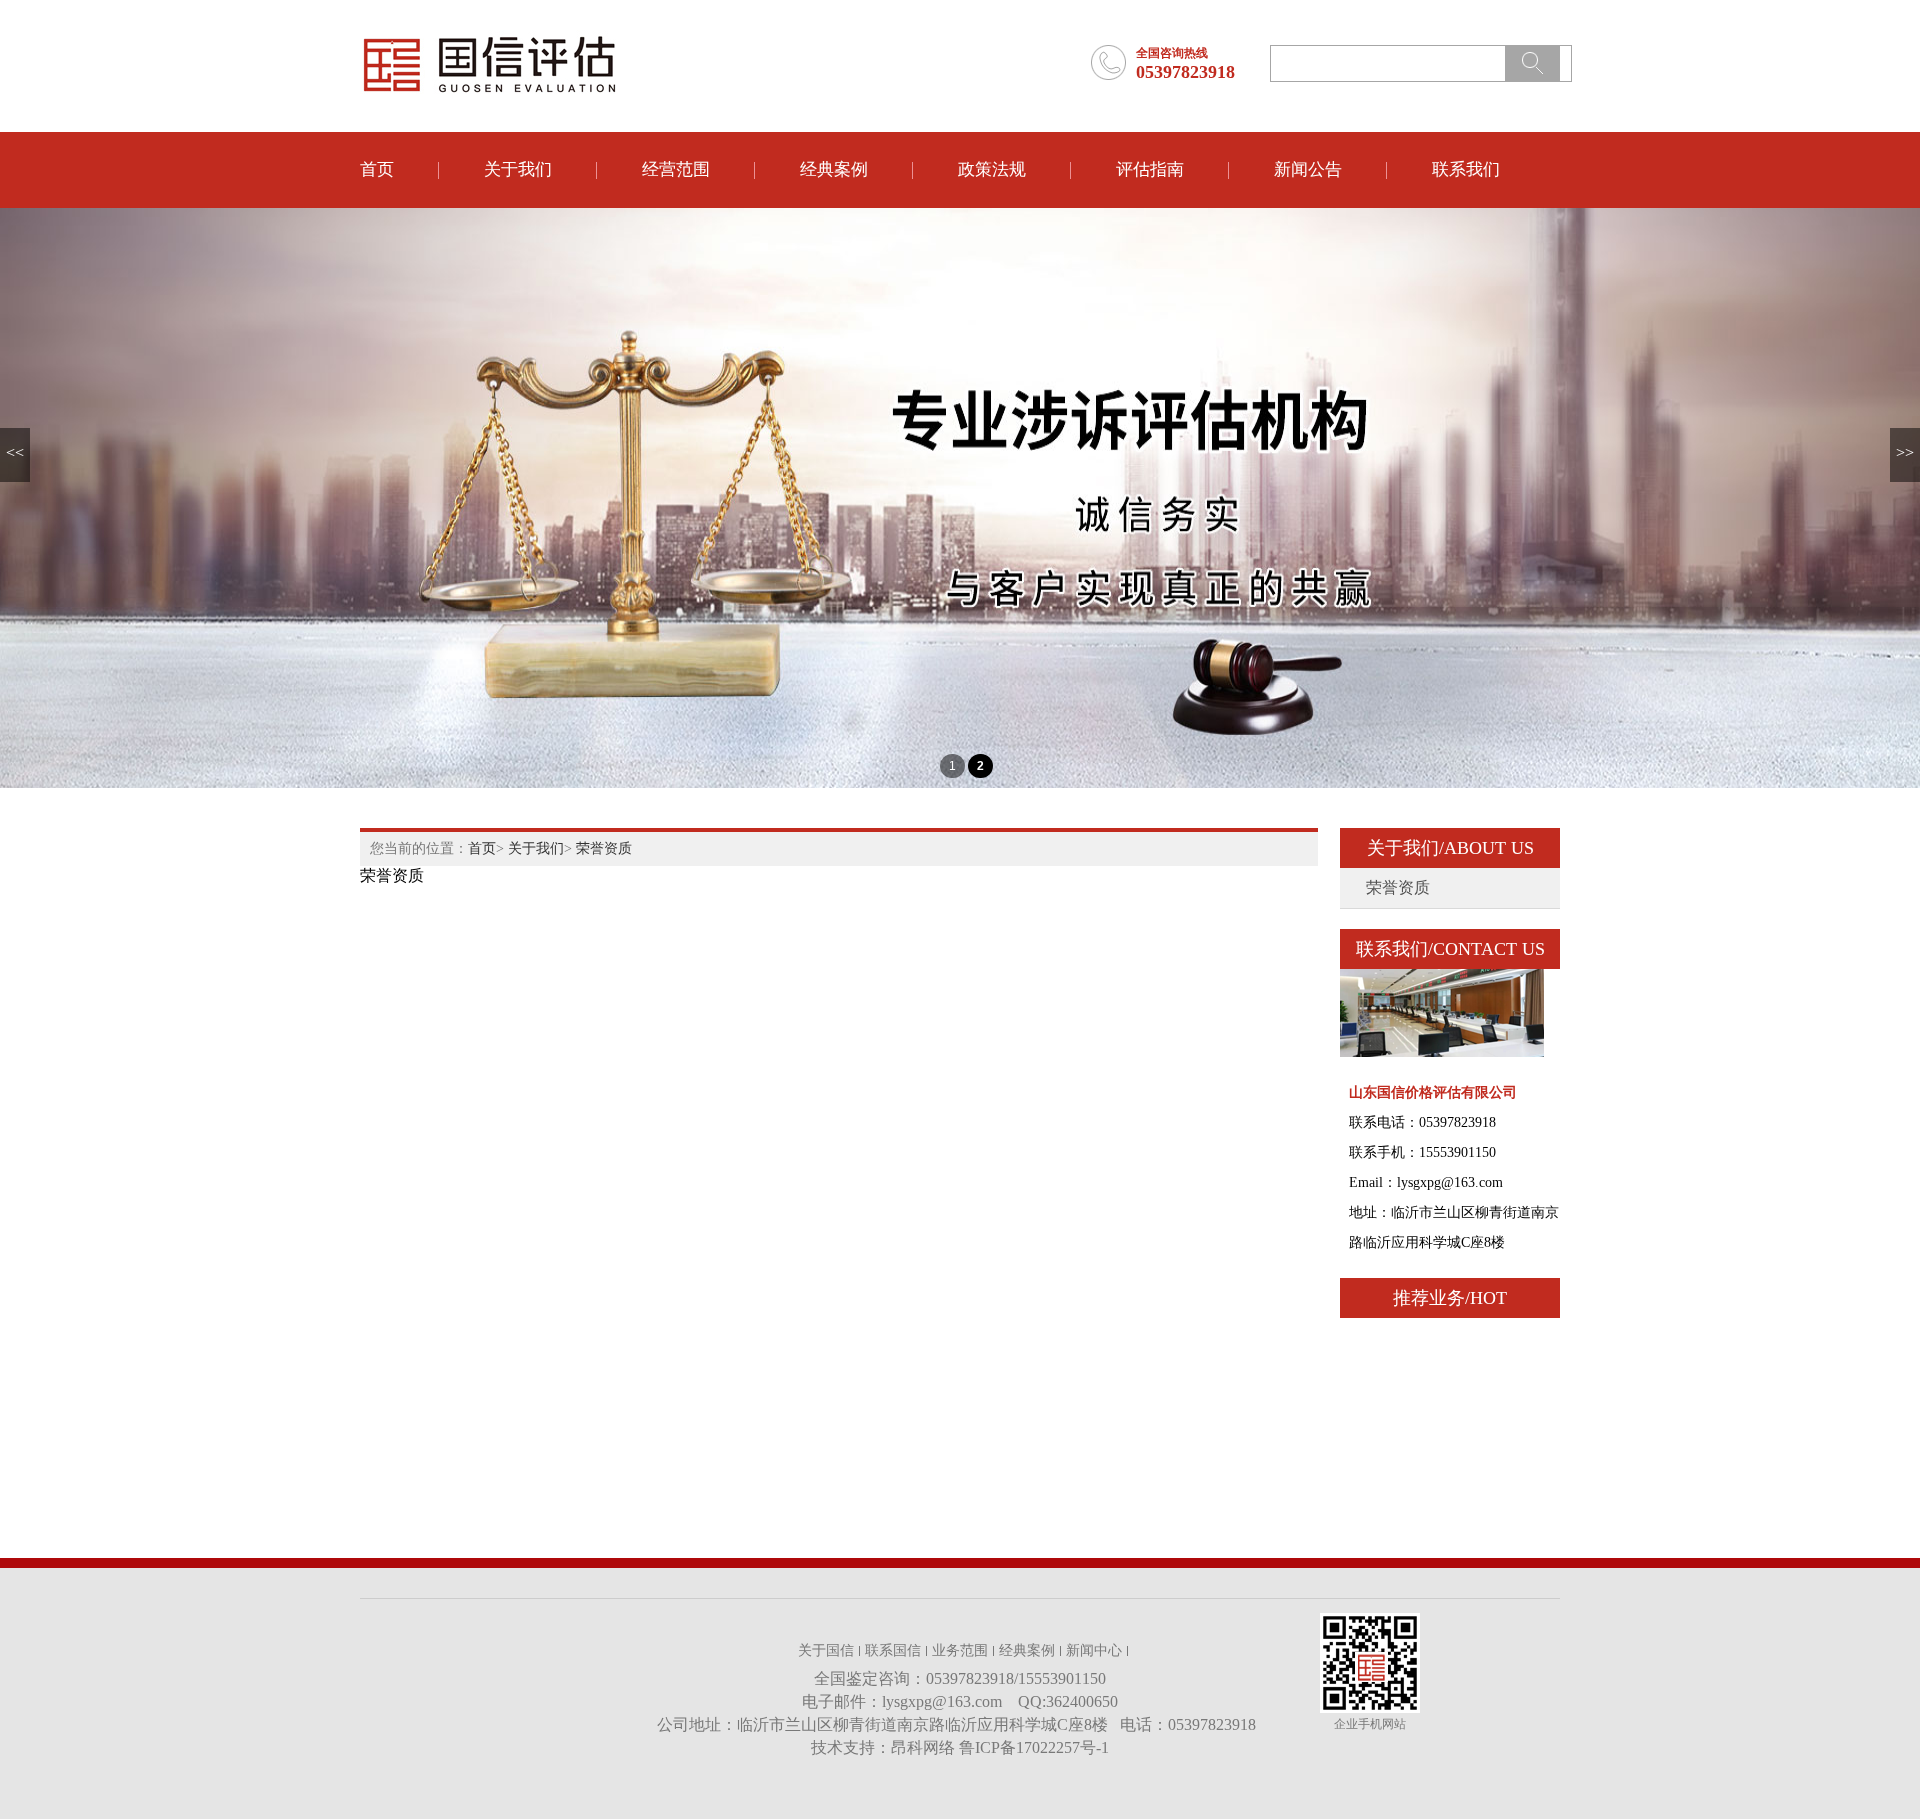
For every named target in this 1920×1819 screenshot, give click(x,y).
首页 (377, 169)
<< (15, 452)
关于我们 (518, 169)
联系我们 (1466, 169)
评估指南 (1150, 169)
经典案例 (834, 169)
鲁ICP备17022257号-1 (1034, 1747)
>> (1905, 452)
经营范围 (676, 169)
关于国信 (826, 1650)
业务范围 (960, 1650)
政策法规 (992, 169)
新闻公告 (1308, 169)
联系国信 (893, 1650)
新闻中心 (1094, 1650)
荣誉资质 (604, 848)
